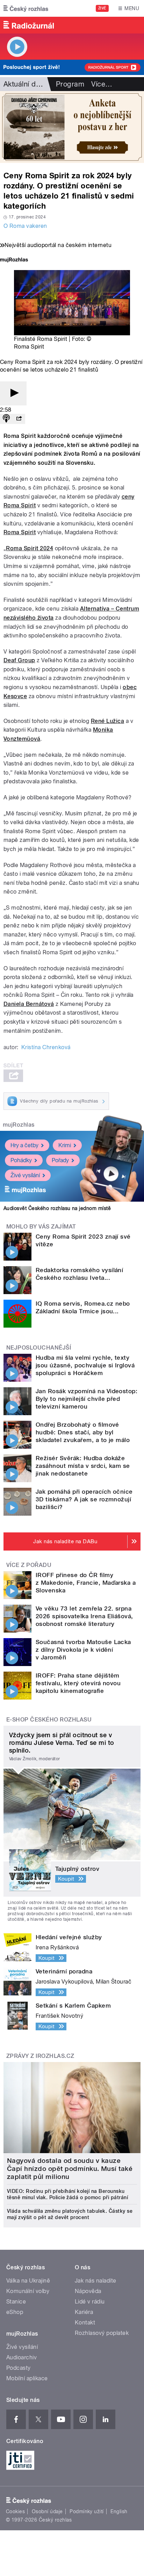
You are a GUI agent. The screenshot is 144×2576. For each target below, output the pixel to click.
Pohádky (21, 1160)
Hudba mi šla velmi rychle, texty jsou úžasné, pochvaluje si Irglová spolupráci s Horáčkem (85, 1365)
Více (102, 84)
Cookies (15, 2511)
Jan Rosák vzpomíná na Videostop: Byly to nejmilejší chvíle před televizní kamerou (87, 1399)
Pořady (60, 1160)
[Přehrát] (13, 393)
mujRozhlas (19, 1125)
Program (70, 84)
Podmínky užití (87, 2511)
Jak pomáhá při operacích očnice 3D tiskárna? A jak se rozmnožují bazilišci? (84, 1499)
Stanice (16, 2302)
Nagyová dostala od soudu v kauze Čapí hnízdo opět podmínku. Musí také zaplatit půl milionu (70, 2169)
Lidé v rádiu (90, 2302)
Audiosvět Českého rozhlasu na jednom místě (57, 1208)
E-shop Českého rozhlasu (49, 1720)
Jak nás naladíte (96, 2281)
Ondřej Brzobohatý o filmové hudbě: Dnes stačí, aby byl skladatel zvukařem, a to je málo (83, 1432)
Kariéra (84, 2312)
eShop (15, 2312)
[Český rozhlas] (26, 8)
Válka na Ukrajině (28, 2281)
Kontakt (85, 2323)
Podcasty (19, 2368)
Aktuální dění (24, 84)
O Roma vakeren (25, 226)
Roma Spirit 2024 (30, 548)
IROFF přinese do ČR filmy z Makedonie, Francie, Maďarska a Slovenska (86, 1583)
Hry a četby (24, 1145)
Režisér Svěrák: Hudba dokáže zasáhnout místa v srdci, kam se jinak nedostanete (83, 1466)
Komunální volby (28, 2291)
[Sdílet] (19, 419)
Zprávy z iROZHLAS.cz (40, 2056)
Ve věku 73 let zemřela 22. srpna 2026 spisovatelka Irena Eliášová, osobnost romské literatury (84, 1616)
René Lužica (107, 721)
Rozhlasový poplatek (102, 2333)
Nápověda (88, 2291)
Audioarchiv (21, 2357)
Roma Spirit (20, 532)
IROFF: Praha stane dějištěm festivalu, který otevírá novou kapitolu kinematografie (78, 1683)
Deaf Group (19, 660)
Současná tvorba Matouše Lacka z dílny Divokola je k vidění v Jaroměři (83, 1650)
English (119, 2511)
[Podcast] (6, 419)
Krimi (65, 1145)
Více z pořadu (29, 1565)
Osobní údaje (47, 2511)
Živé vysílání (25, 1175)
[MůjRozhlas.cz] (14, 260)
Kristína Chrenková (46, 1047)
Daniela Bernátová (29, 1004)
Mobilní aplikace (27, 2378)
